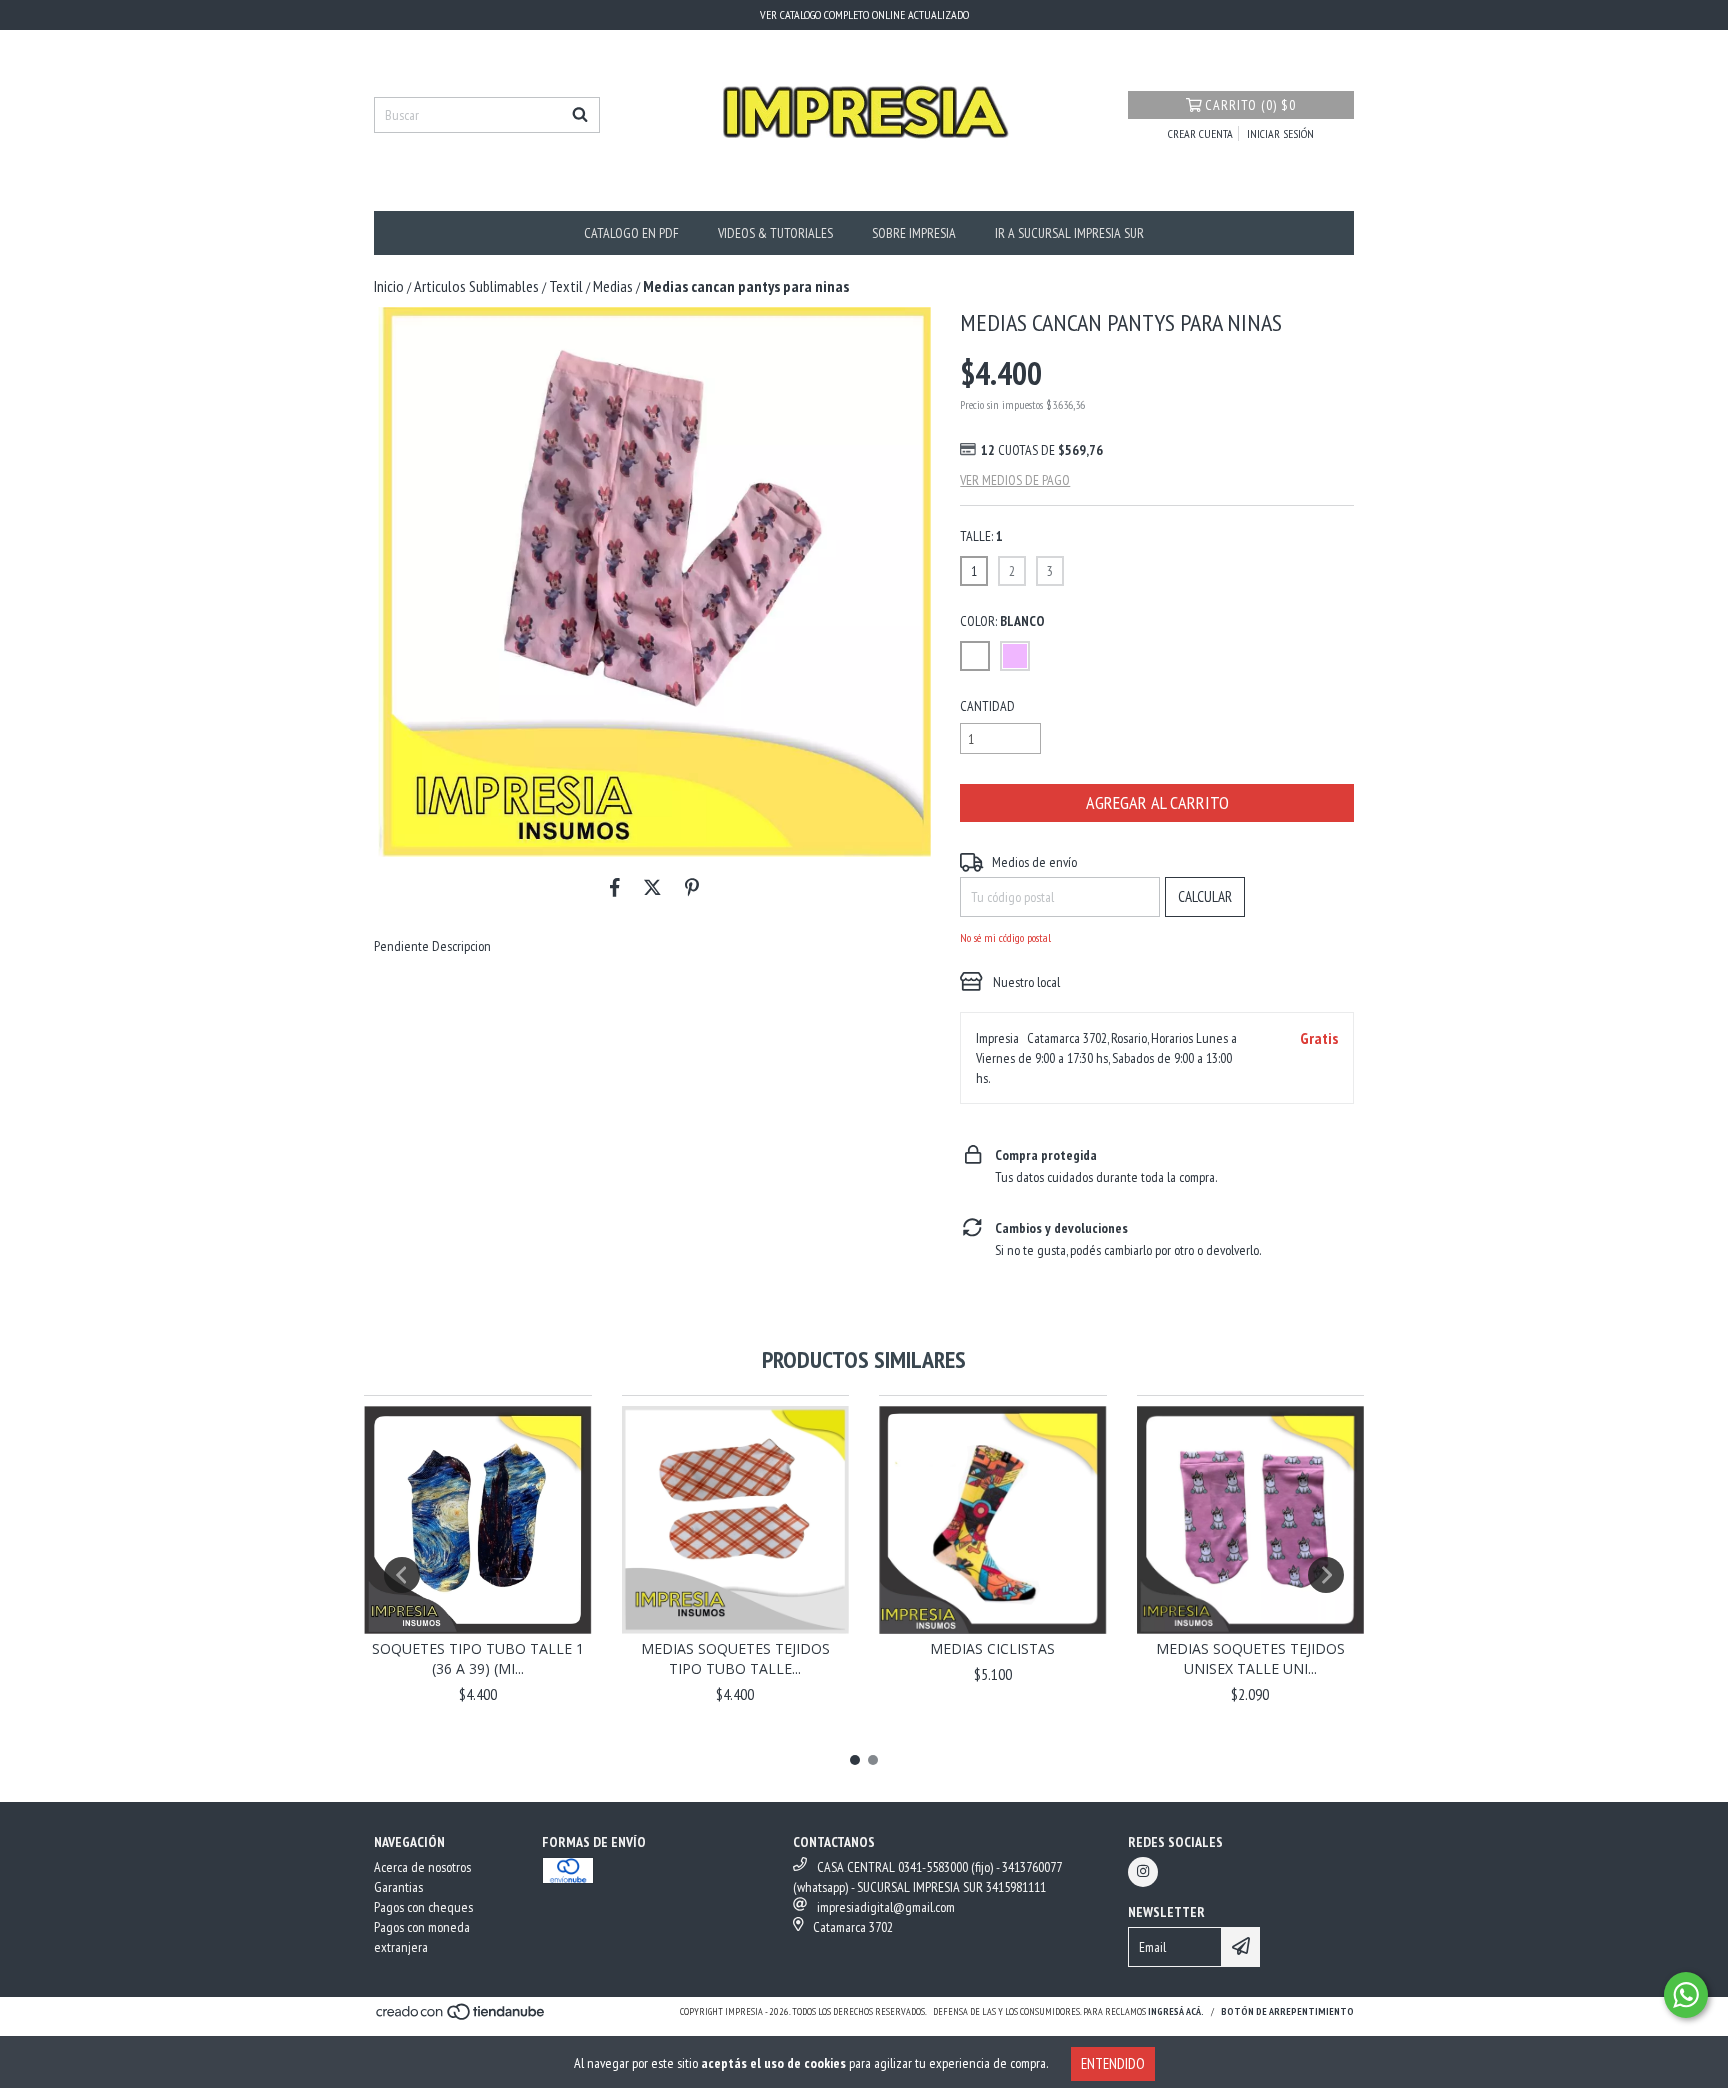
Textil (566, 286)
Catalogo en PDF (631, 233)
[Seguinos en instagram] (1143, 1872)
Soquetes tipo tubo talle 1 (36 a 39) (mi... (478, 1658)
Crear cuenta (1200, 133)
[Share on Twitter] (652, 887)
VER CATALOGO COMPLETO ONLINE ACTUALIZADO (864, 14)
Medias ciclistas (992, 1648)
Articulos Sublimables (476, 286)
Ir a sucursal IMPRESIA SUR (1069, 233)
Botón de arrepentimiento (1287, 2011)
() (1250, 105)
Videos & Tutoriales (775, 233)
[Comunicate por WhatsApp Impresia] (1686, 1995)
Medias (613, 286)
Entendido (1113, 2063)
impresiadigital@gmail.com (886, 1907)
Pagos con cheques (423, 1907)
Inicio (389, 286)
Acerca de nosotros (422, 1867)
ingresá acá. (1176, 2011)
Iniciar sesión (1280, 133)
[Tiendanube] (461, 2017)
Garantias (398, 1887)
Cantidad (987, 706)
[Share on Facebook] (615, 887)
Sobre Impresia (914, 233)
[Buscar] (580, 115)
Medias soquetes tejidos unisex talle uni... (1250, 1658)
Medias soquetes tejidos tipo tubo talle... (735, 1658)
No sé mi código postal (1005, 937)
